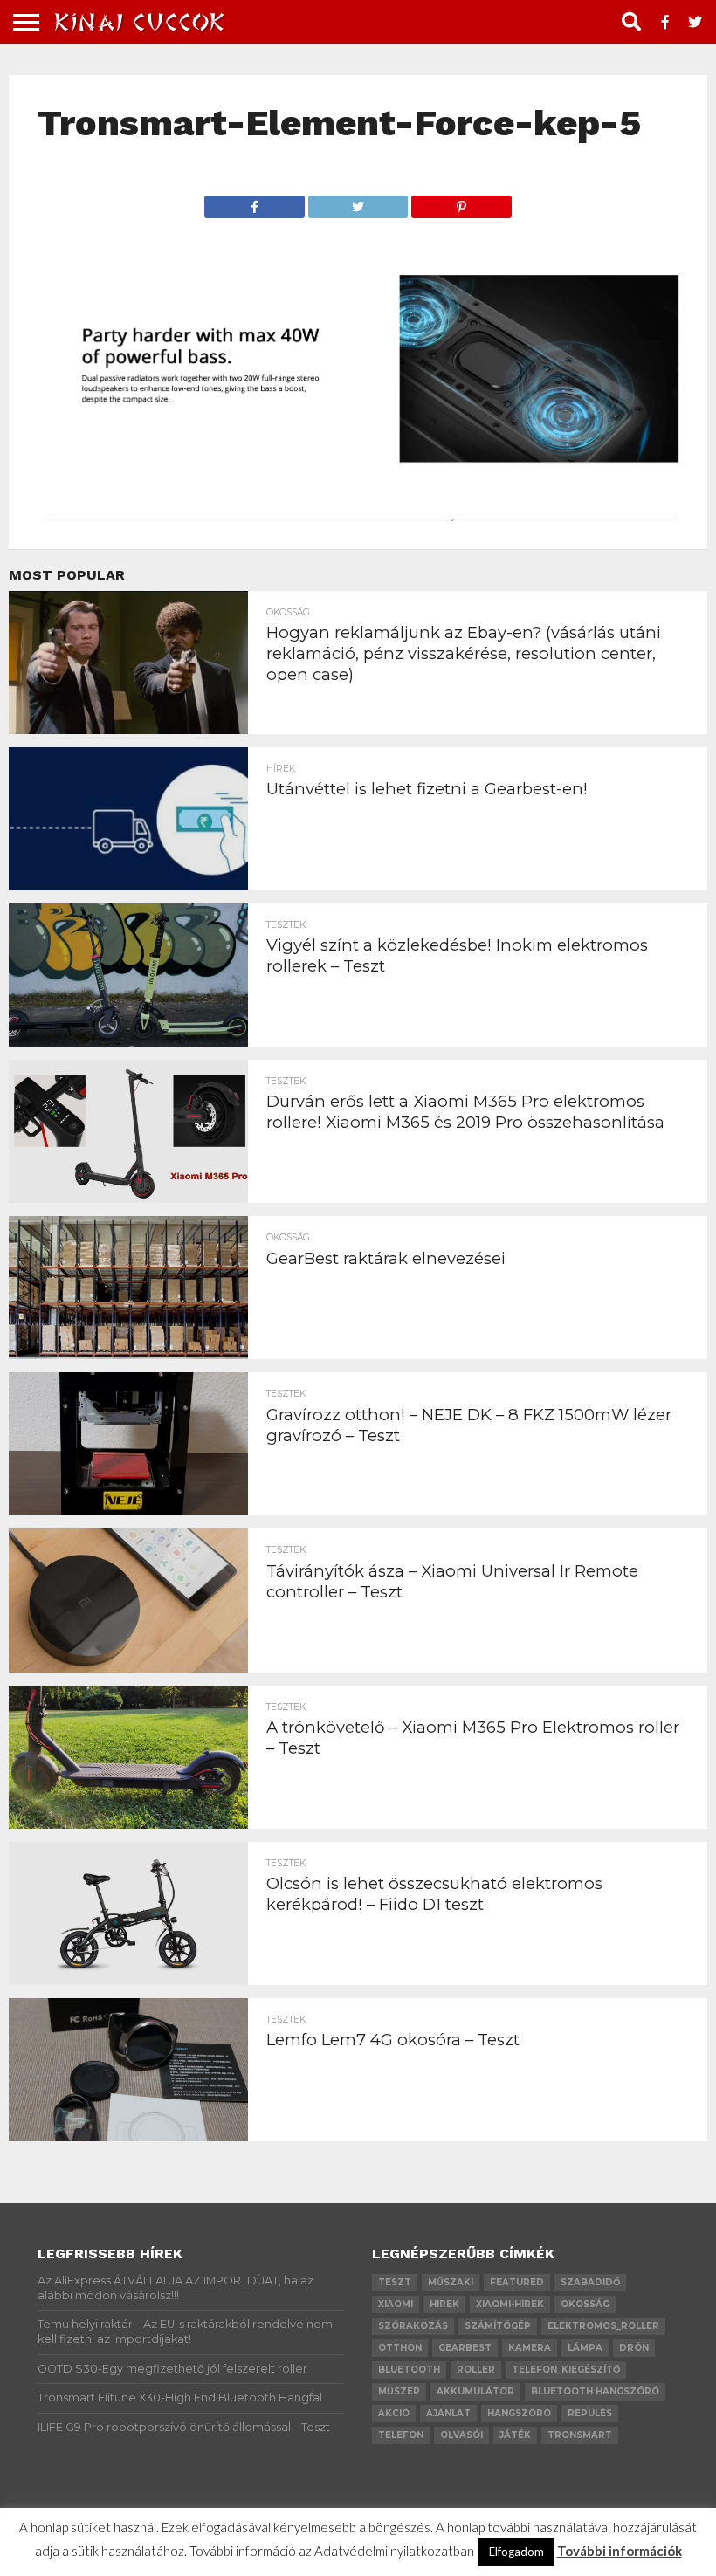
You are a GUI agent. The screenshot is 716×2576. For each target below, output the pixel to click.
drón (634, 2348)
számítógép (498, 2326)
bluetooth (409, 2370)
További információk (620, 2551)
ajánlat (448, 2413)
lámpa (585, 2348)
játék (515, 2435)
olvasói (461, 2435)
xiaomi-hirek (510, 2304)
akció (394, 2413)
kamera (530, 2348)
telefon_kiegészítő (566, 2370)
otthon (400, 2348)
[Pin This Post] (461, 202)
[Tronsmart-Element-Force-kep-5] (358, 515)
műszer (399, 2391)
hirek (444, 2304)
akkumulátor (475, 2391)
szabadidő (590, 2282)
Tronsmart (580, 2435)
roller (476, 2370)
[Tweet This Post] (358, 202)
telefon (401, 2435)
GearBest (465, 2348)
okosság (585, 2304)
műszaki (451, 2282)
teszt (395, 2282)
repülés (590, 2413)
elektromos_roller (603, 2326)
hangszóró (519, 2413)
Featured (517, 2282)
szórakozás (413, 2326)
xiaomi (396, 2304)
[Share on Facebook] (255, 202)
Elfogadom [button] (516, 2552)
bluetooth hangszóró (595, 2391)
